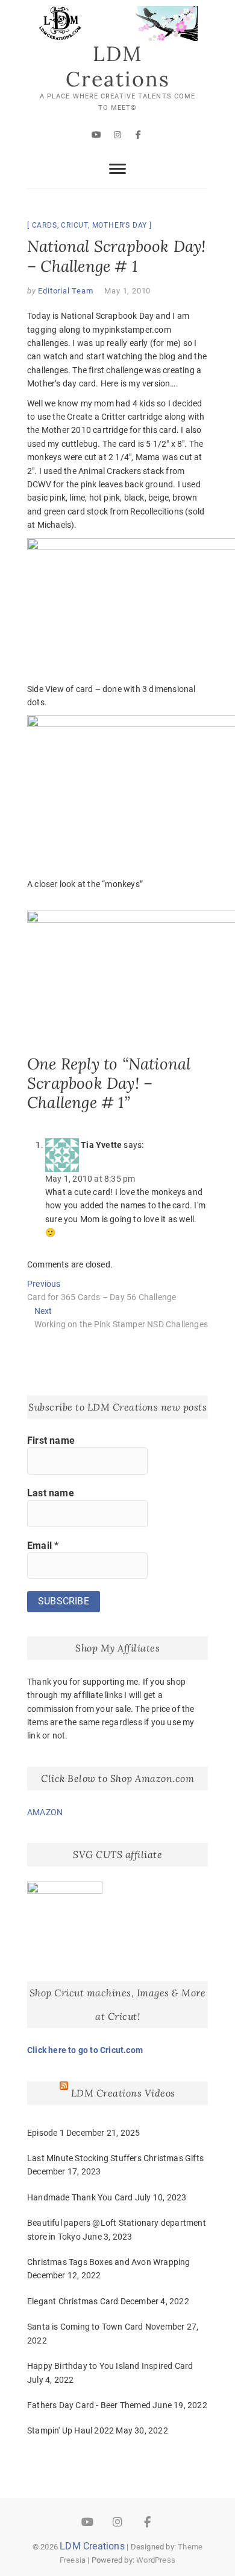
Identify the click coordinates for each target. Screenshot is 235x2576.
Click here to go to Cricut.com (85, 2050)
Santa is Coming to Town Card (85, 2327)
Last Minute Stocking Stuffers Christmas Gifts (115, 2158)
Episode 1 (46, 2133)
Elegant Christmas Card (73, 2301)
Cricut (74, 225)
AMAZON (45, 1812)
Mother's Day (120, 225)
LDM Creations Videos (123, 2093)
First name (51, 1440)
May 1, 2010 (127, 291)
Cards (45, 225)
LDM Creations (118, 66)
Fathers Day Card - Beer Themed (89, 2405)
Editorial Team (65, 291)
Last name (51, 1493)
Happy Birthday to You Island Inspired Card (110, 2366)
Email (43, 1546)
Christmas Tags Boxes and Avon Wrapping (109, 2262)
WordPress (156, 2560)
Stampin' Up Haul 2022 (70, 2430)
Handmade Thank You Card (80, 2197)
